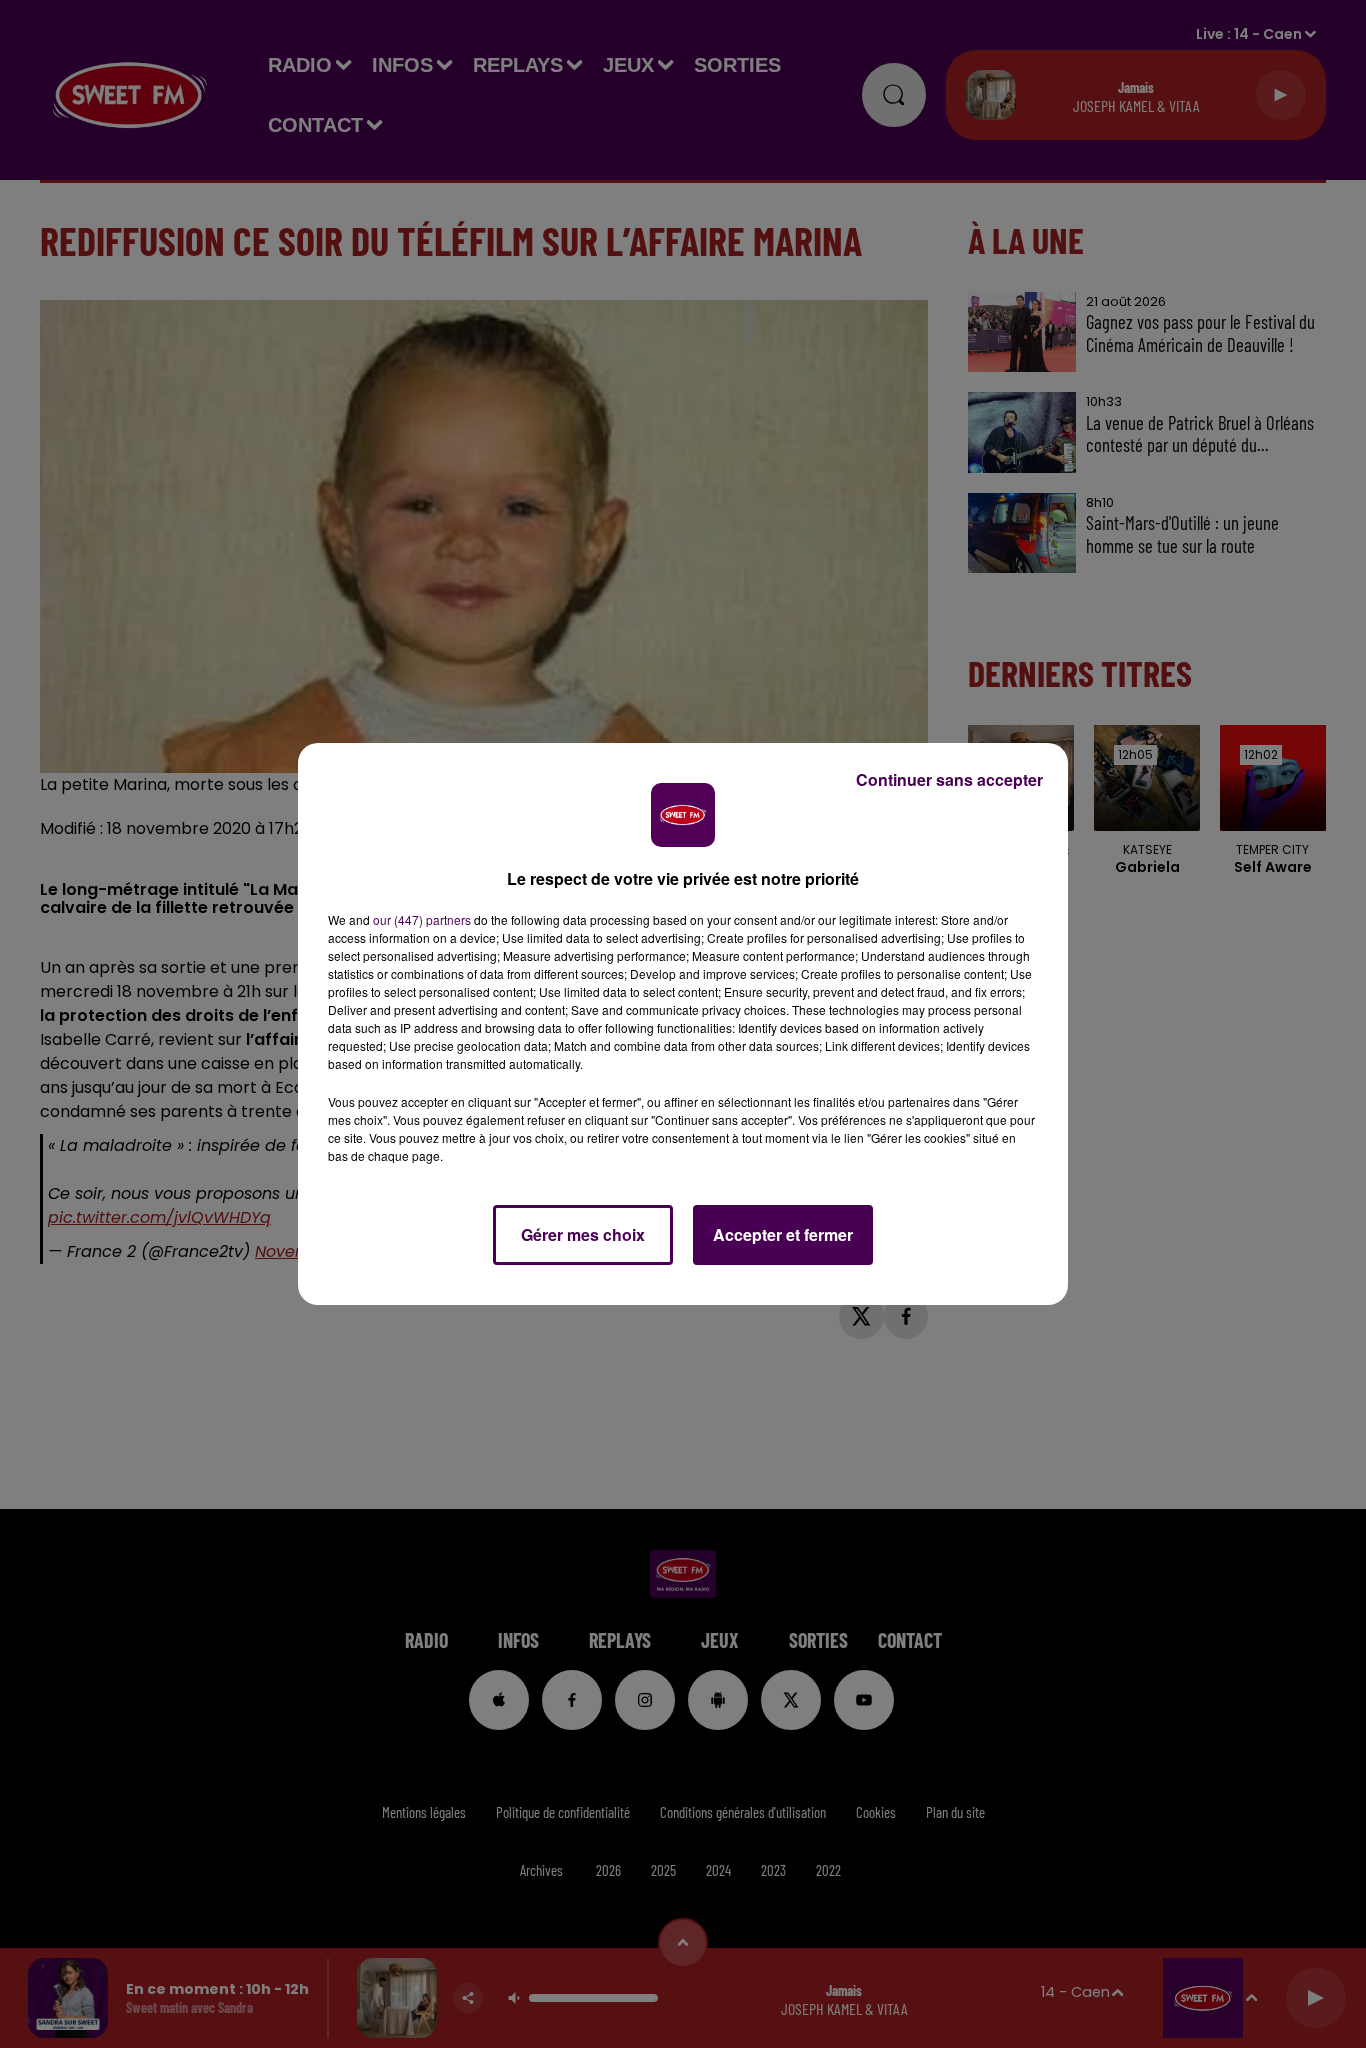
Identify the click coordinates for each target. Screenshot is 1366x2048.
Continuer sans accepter (949, 779)
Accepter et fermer (783, 1234)
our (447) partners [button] (422, 919)
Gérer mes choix (583, 1234)
